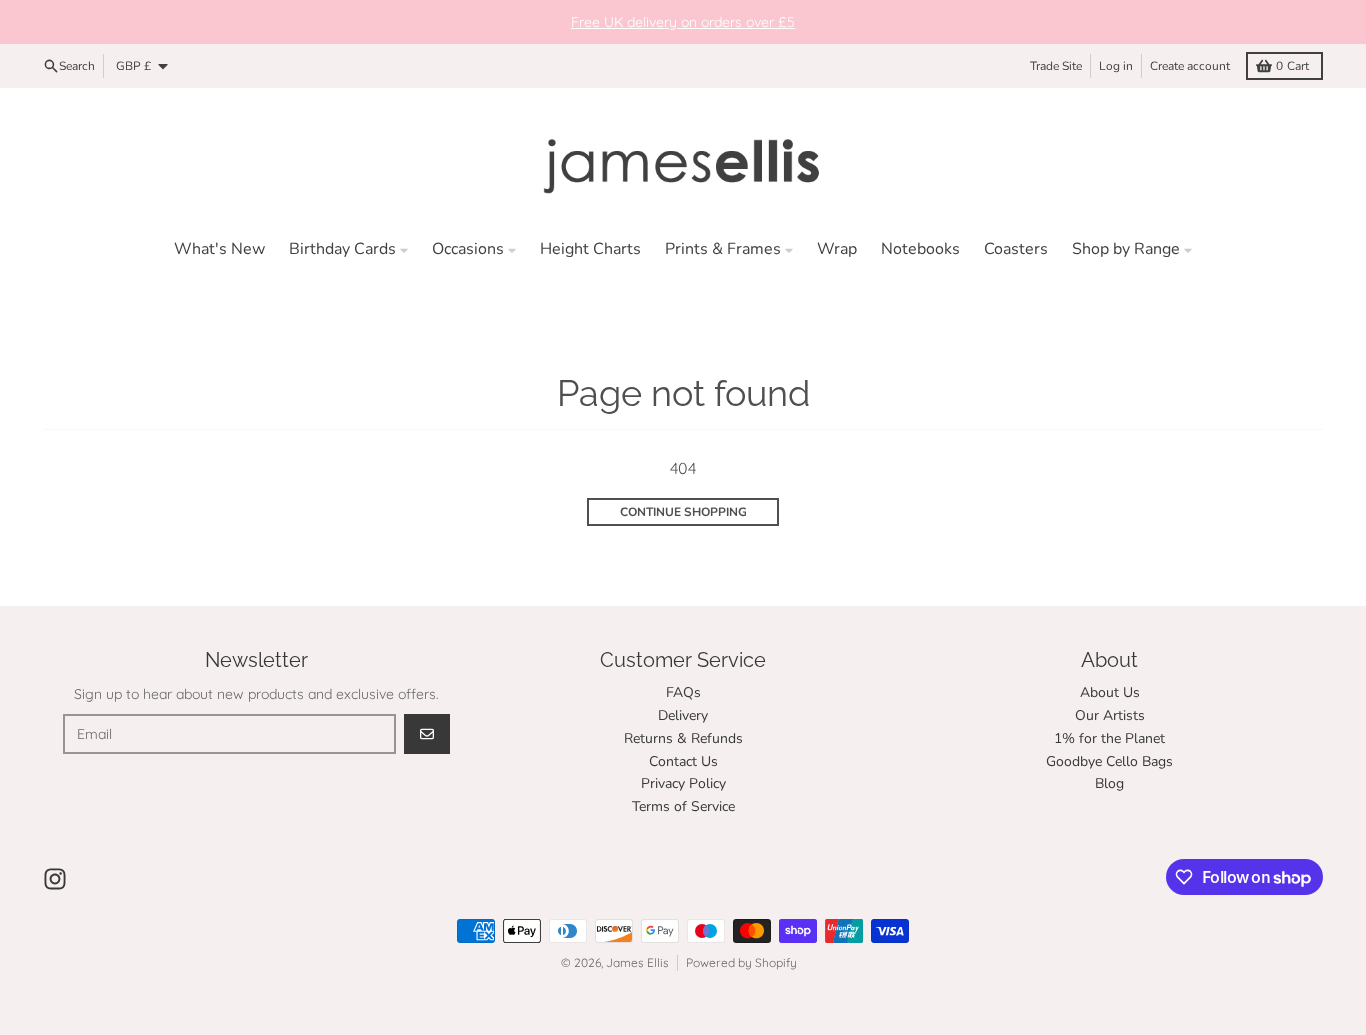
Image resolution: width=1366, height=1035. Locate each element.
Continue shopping (683, 512)
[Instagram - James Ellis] (55, 879)
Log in (1116, 66)
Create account (1190, 66)
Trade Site (1056, 66)
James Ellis (637, 962)
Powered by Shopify (741, 962)
